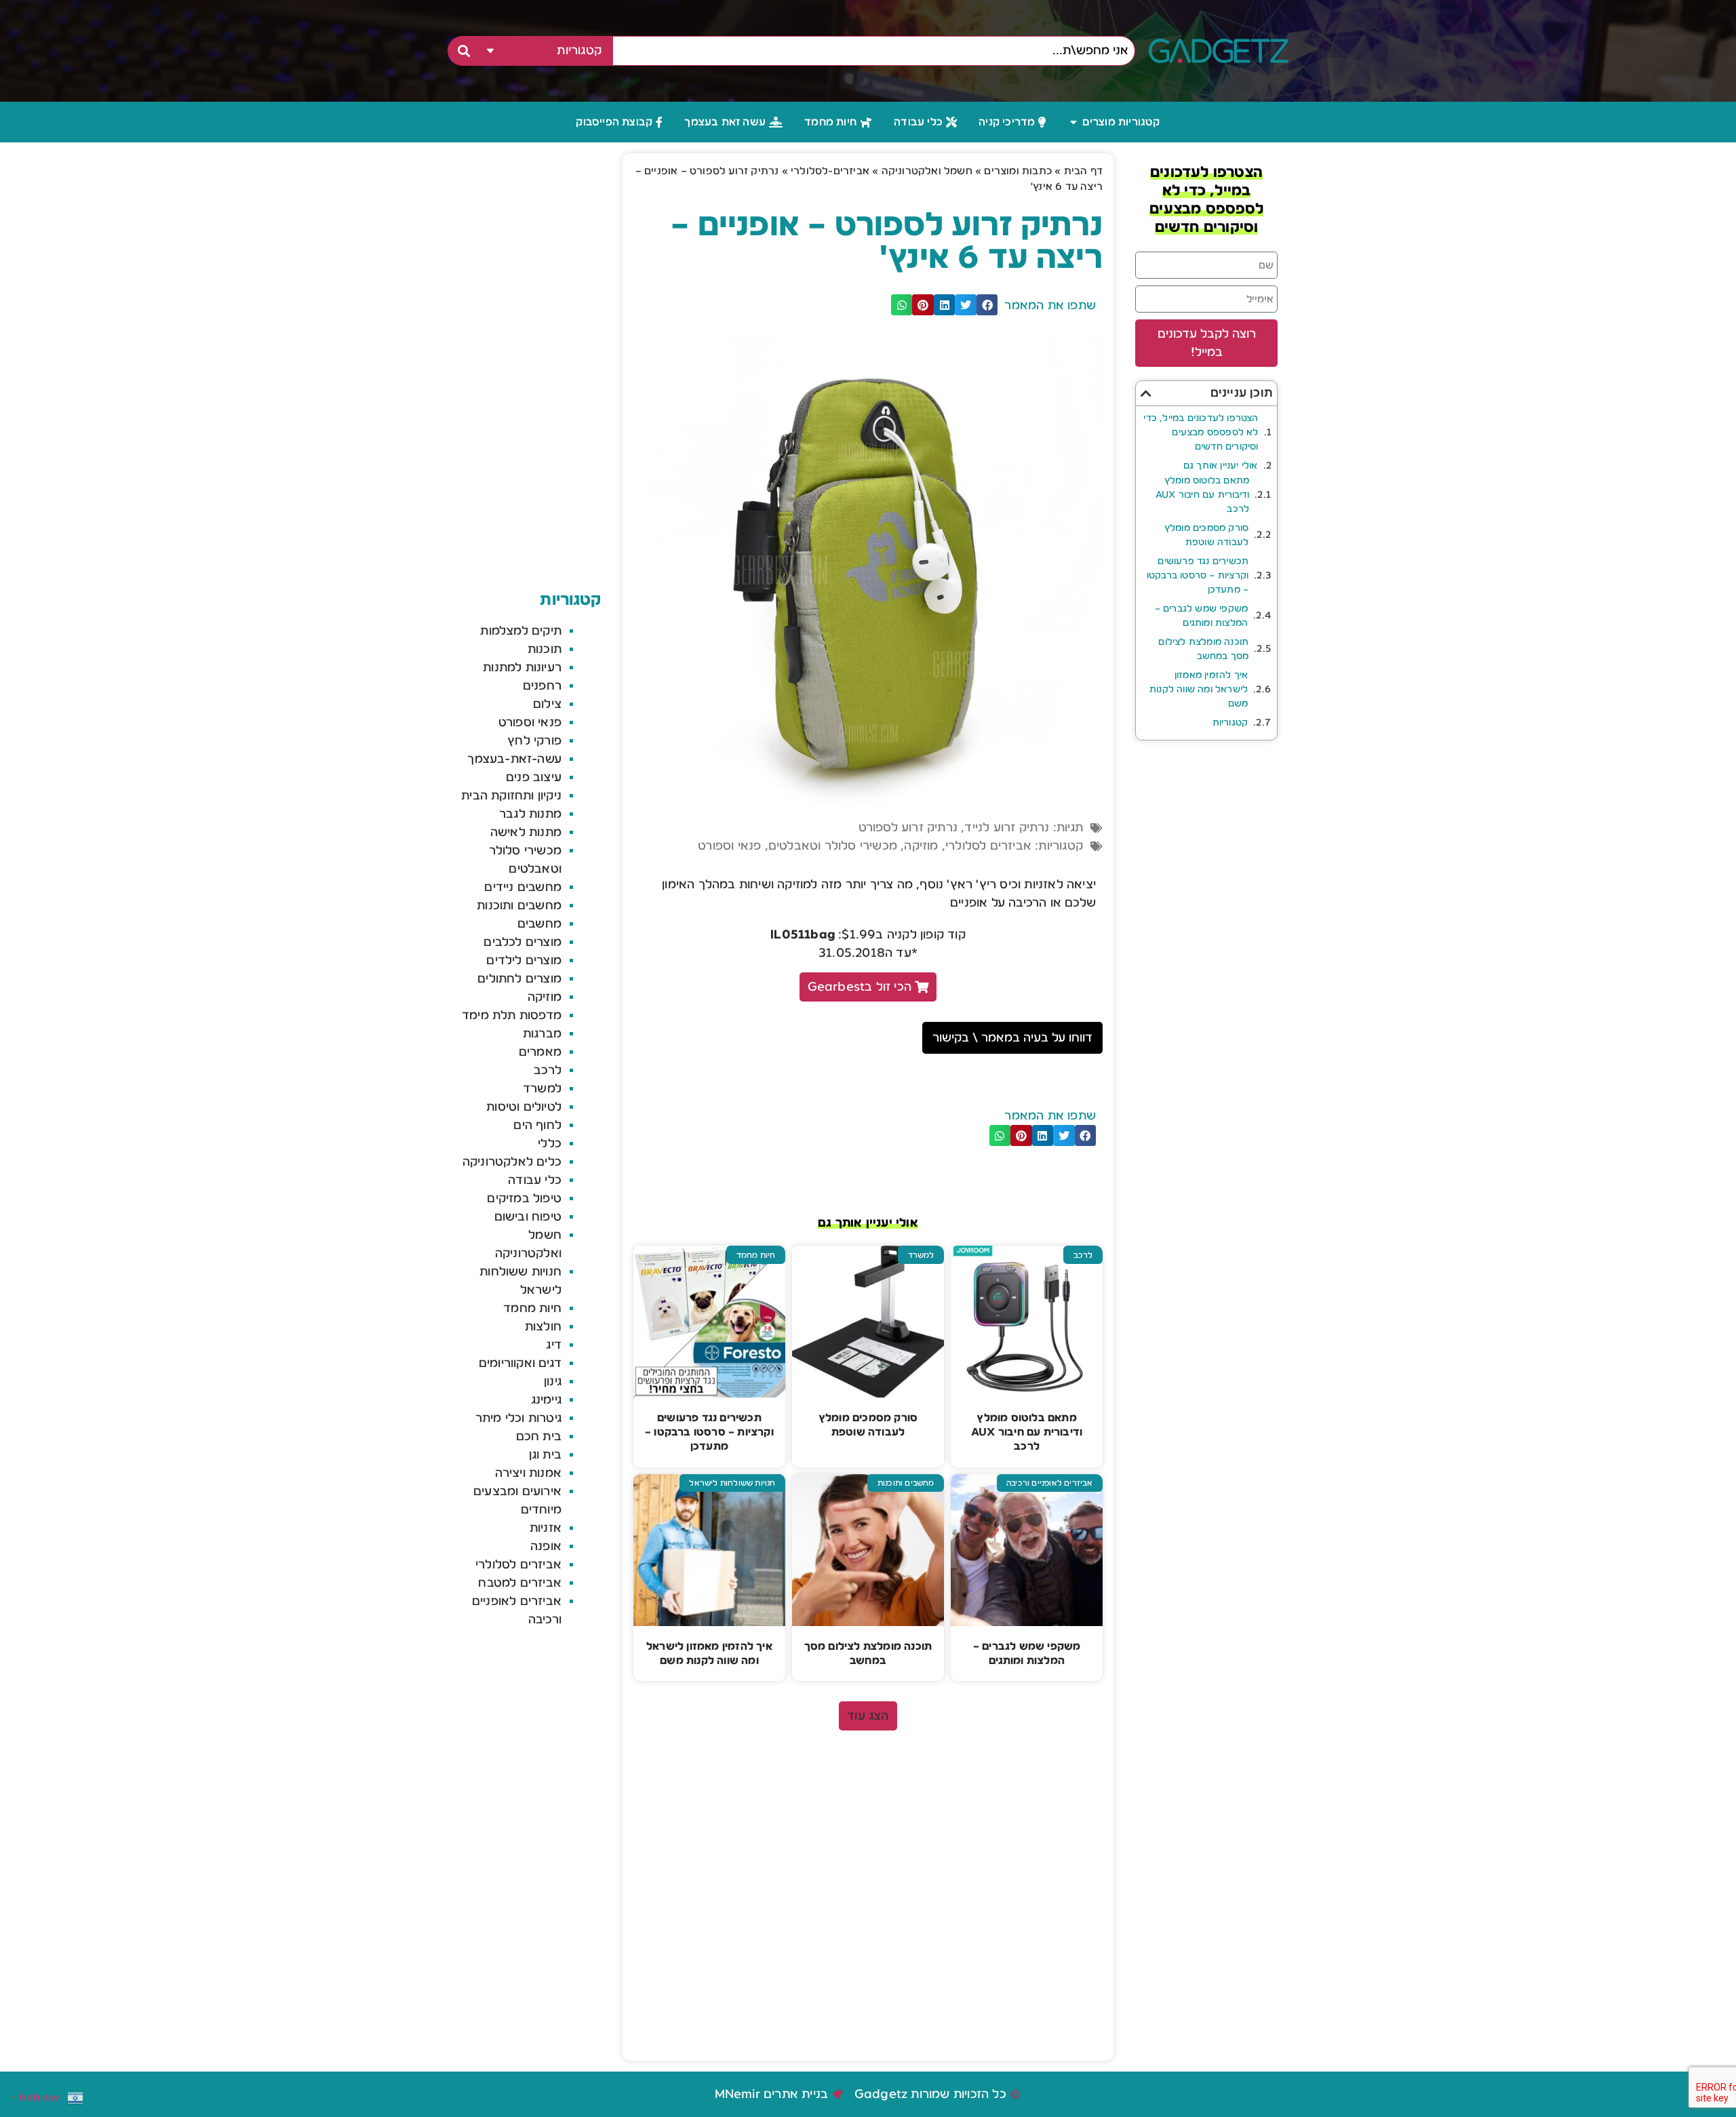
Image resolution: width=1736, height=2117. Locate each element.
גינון (553, 1381)
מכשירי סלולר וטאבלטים (833, 846)
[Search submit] (462, 51)
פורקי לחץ (534, 740)
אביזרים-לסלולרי (830, 171)
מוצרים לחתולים (519, 978)
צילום (547, 704)
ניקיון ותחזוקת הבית (511, 795)
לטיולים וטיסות (524, 1107)
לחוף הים (537, 1125)
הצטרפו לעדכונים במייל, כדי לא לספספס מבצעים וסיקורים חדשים (1201, 433)
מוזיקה (921, 846)
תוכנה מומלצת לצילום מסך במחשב (1203, 649)
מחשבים (539, 924)
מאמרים (540, 1052)
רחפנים (542, 686)
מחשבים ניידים (523, 887)
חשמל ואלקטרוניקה (927, 171)
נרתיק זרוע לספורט (908, 827)
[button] (1146, 393)
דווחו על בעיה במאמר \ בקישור (1012, 1037)
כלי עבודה (535, 1180)
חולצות (543, 1326)
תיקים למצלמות (521, 631)
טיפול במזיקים (524, 1198)
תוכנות (545, 649)
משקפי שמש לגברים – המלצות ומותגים (1201, 616)
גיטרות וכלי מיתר (518, 1418)
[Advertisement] (868, 1839)
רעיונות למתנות (522, 667)
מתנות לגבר (530, 814)
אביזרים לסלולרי (988, 846)
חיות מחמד (532, 1308)
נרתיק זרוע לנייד (1007, 827)
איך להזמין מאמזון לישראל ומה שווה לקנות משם (1199, 690)
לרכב (548, 1070)
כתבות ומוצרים (1018, 171)
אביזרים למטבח (520, 1583)
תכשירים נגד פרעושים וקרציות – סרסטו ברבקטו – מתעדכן (1198, 576)
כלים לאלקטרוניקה (512, 1162)
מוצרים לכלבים (522, 942)
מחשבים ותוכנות (519, 905)
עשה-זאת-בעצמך (514, 759)
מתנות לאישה (526, 832)
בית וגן (545, 1455)
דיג (554, 1345)
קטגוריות (1230, 723)
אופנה (546, 1546)
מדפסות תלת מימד (512, 1015)
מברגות (542, 1033)
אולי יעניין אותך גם (1221, 466)
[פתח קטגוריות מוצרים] (1073, 122)
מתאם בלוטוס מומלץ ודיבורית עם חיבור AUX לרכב (1202, 495)
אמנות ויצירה (528, 1473)
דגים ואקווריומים (520, 1363)
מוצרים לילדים (524, 960)
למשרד (542, 1088)
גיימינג (546, 1400)
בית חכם (539, 1436)
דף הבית (1083, 171)
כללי (550, 1143)
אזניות (546, 1528)
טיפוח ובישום (528, 1216)
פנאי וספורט (729, 846)
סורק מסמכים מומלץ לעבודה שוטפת (1206, 535)
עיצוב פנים (534, 777)
